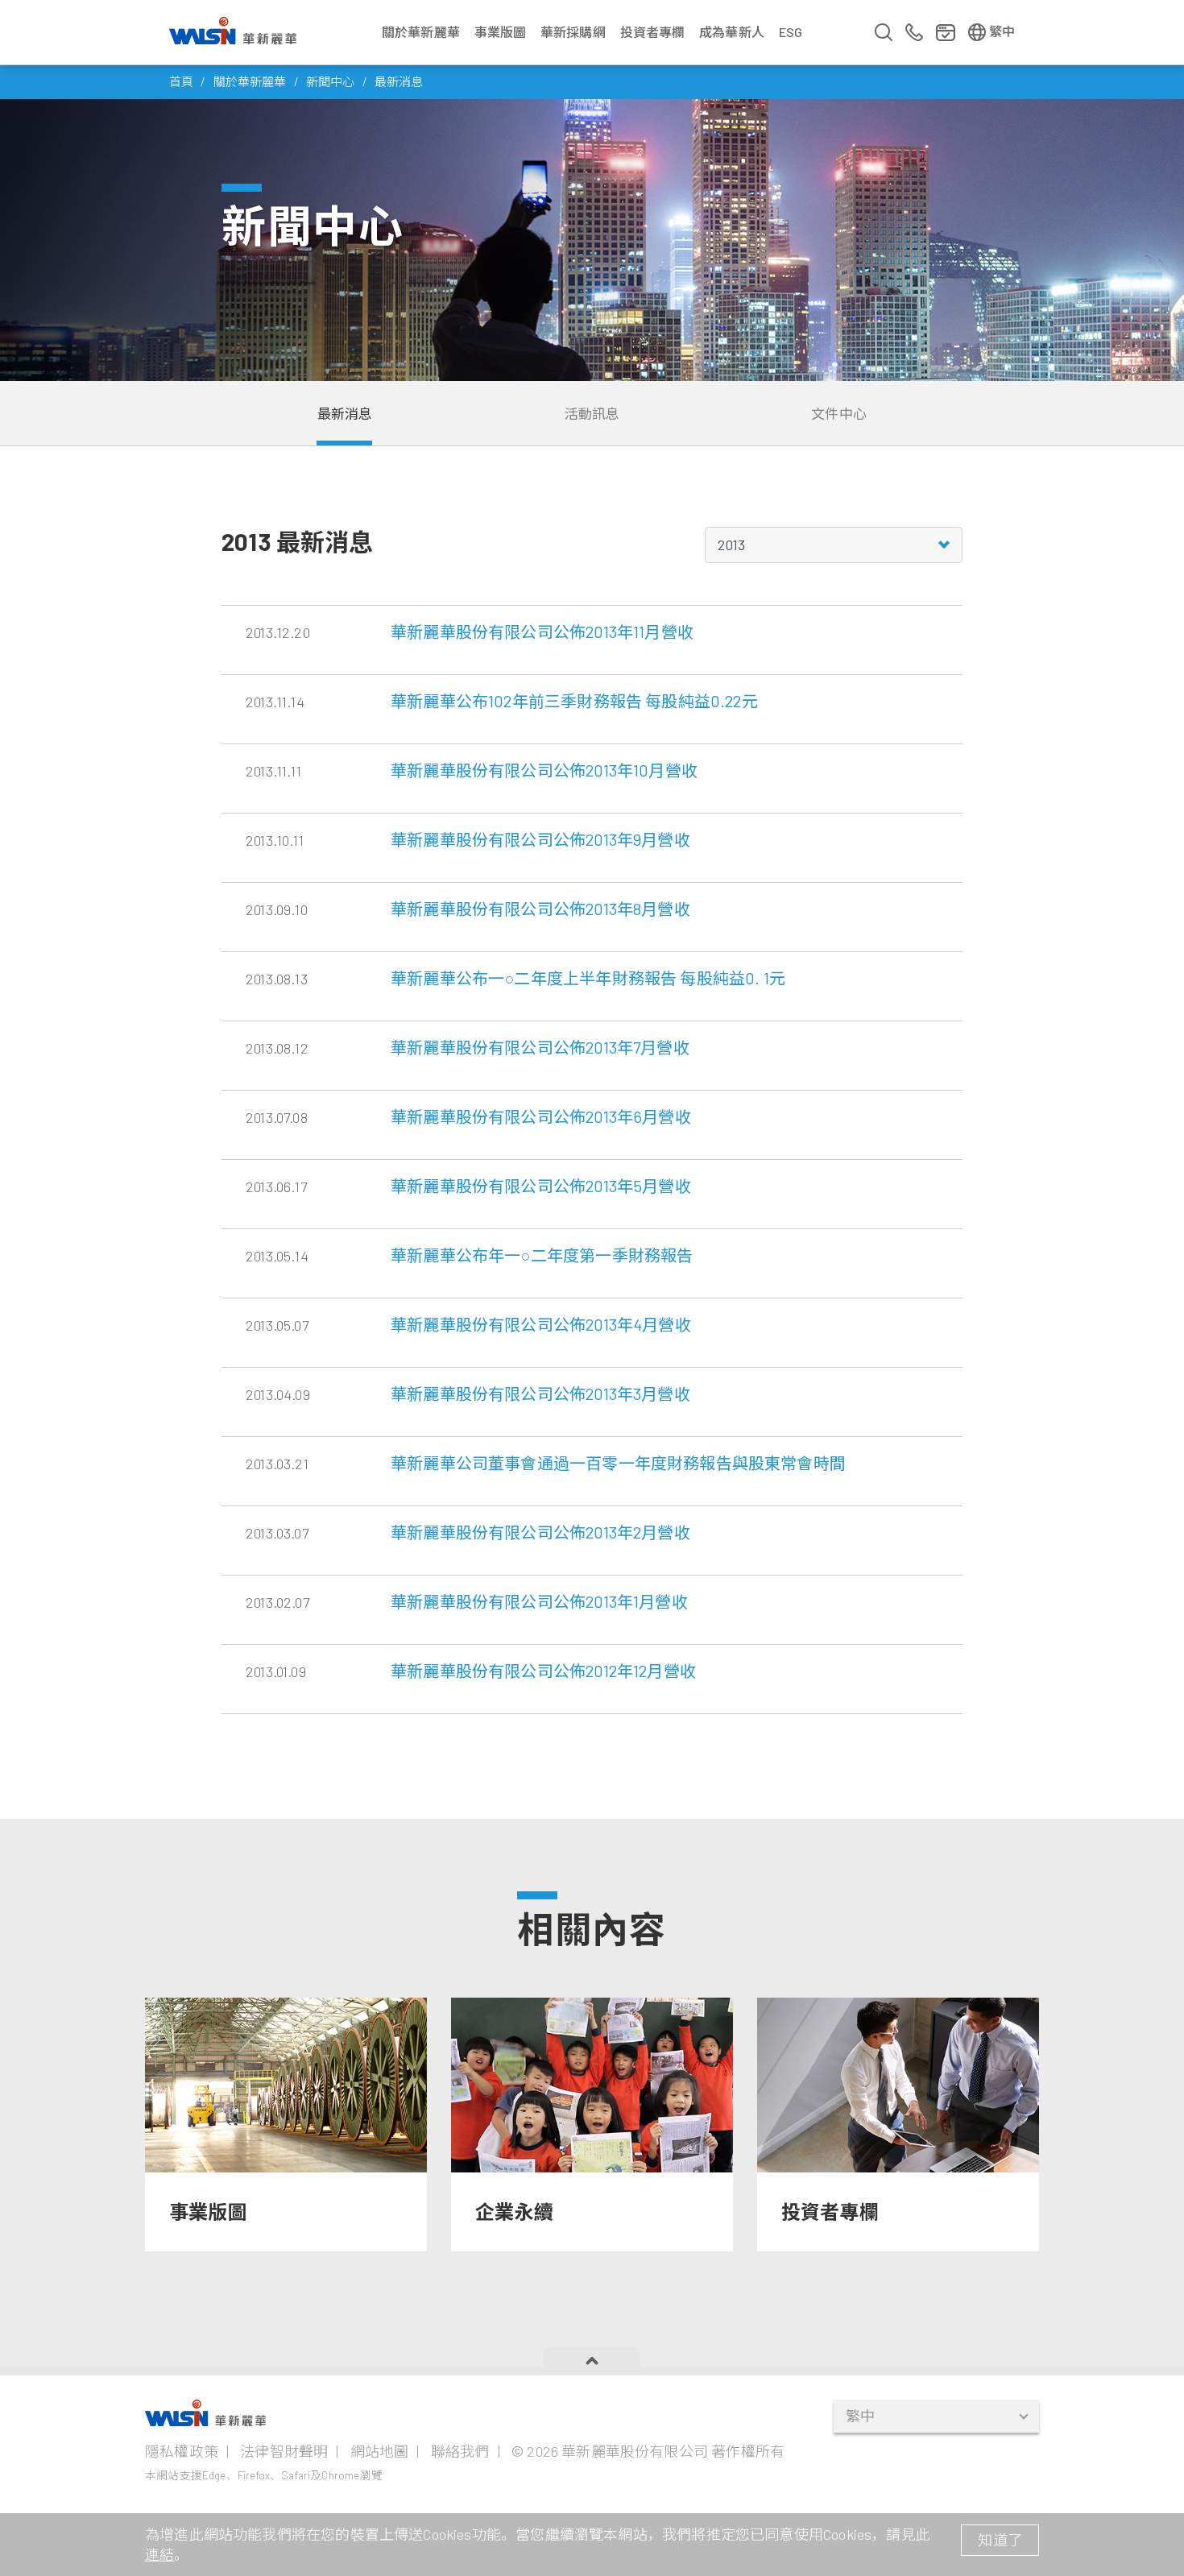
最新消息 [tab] (345, 413)
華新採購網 (573, 32)
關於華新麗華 (421, 32)
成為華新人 (732, 32)
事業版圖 (501, 32)
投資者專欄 (653, 32)
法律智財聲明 (284, 2451)
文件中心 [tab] (839, 413)
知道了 (1000, 2540)
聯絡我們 (460, 2451)
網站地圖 (380, 2451)
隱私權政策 (182, 2451)
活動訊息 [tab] (592, 413)
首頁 (181, 81)
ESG (791, 32)
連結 (159, 2554)
